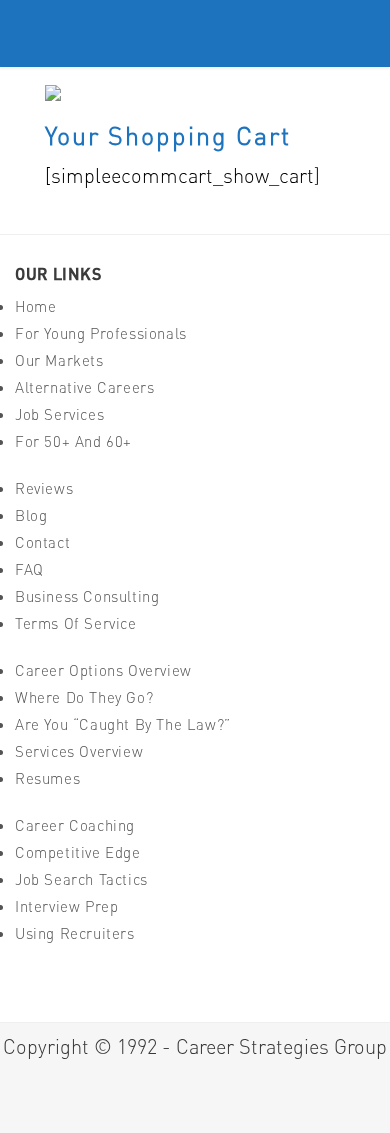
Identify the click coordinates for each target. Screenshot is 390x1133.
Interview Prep (66, 906)
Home (35, 306)
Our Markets (59, 360)
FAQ (29, 569)
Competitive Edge (78, 852)
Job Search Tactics (81, 879)
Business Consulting (87, 596)
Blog (31, 515)
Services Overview (79, 751)
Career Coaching (75, 825)
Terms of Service (76, 623)
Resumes (47, 778)
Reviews (44, 488)
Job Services (59, 414)
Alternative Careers (84, 387)
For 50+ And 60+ (73, 441)
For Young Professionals (101, 333)
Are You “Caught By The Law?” (123, 724)
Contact (42, 542)
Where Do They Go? (84, 697)
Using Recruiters (75, 933)
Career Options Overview (103, 670)
